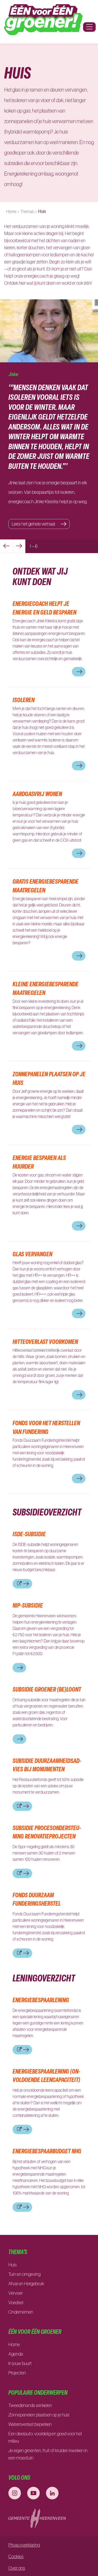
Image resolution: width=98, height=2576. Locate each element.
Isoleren (24, 700)
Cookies (16, 2557)
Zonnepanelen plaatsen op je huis (39, 2415)
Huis (13, 2265)
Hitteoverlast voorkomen (45, 1342)
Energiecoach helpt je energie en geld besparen (44, 608)
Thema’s (27, 211)
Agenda (16, 2354)
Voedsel (16, 2303)
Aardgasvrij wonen (37, 794)
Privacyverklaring (24, 2545)
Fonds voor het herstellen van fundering (46, 1427)
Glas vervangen (32, 1254)
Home (11, 211)
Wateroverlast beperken (30, 2424)
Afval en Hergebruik (26, 2284)
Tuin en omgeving (24, 2274)
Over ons (17, 2568)
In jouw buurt (20, 2363)
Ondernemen (21, 2312)
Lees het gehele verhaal (34, 524)
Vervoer (16, 2293)
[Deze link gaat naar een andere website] (15, 2493)
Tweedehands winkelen (30, 2405)
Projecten (17, 2373)
